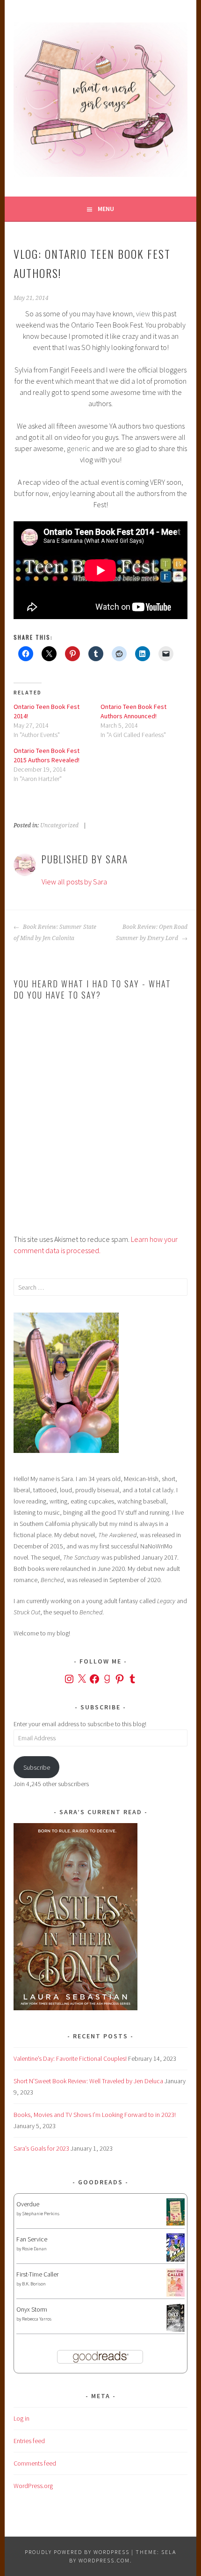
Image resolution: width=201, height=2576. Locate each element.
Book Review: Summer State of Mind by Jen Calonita (55, 933)
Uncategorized (59, 825)
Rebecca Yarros (37, 2319)
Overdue (28, 2204)
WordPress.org (33, 2486)
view (143, 314)
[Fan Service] (176, 2259)
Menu (106, 209)
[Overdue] (176, 2223)
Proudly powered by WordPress (77, 2552)
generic (79, 448)
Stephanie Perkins (41, 2214)
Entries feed (29, 2441)
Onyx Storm (32, 2309)
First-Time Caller (37, 2274)
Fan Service (32, 2239)
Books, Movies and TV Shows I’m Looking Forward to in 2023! (95, 2115)
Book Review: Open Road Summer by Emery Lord (151, 933)
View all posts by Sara (74, 882)
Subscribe (37, 1767)
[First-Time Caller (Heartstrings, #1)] (176, 2294)
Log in (22, 2418)
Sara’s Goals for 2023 (41, 2148)
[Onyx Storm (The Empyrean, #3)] (176, 2330)
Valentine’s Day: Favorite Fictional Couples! (70, 2058)
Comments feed (35, 2463)
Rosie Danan (34, 2249)
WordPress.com (104, 2560)
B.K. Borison (34, 2284)
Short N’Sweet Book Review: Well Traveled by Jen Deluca (88, 2081)
